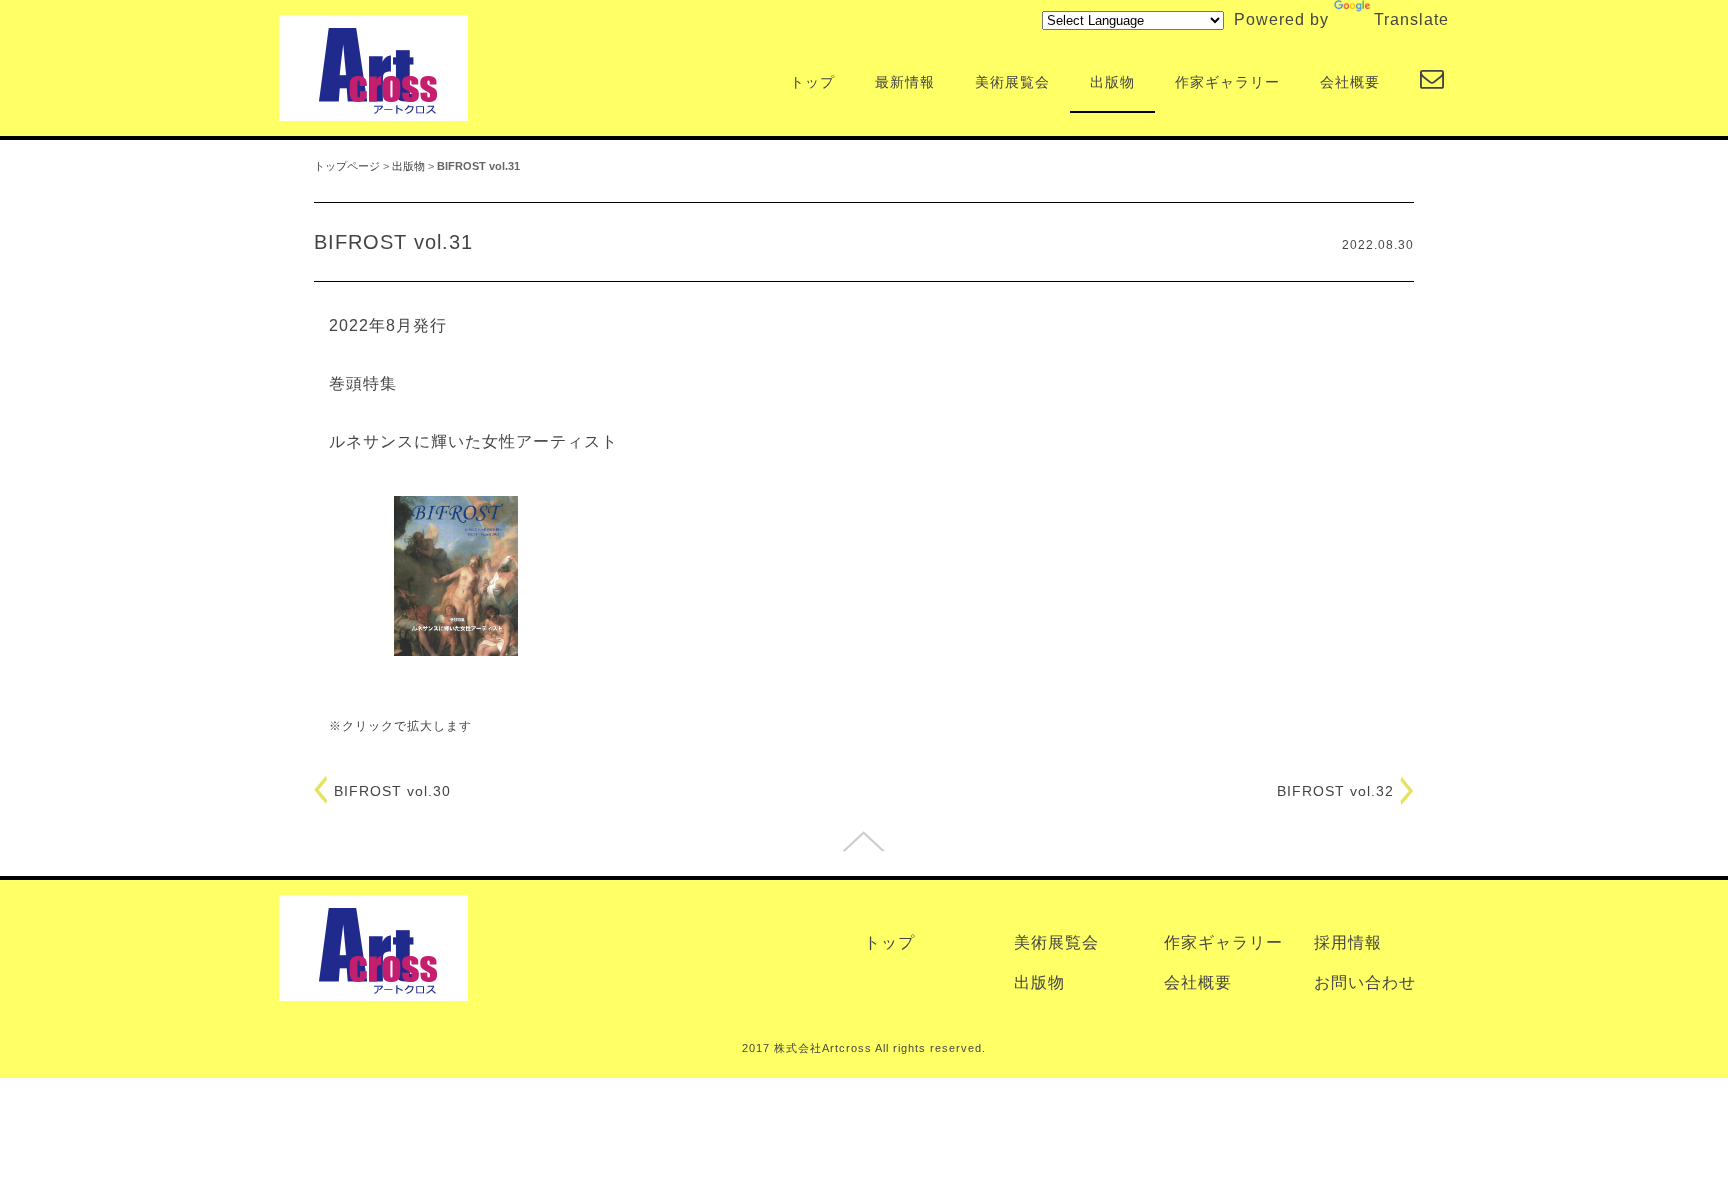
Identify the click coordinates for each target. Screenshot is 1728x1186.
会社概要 (1350, 82)
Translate (1411, 19)
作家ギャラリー (1227, 82)
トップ (812, 82)
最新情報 (905, 82)
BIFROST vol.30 (392, 791)
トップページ (347, 166)
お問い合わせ (1365, 982)
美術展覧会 (1012, 82)
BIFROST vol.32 (1335, 791)
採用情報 (1348, 942)
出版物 (1112, 82)
